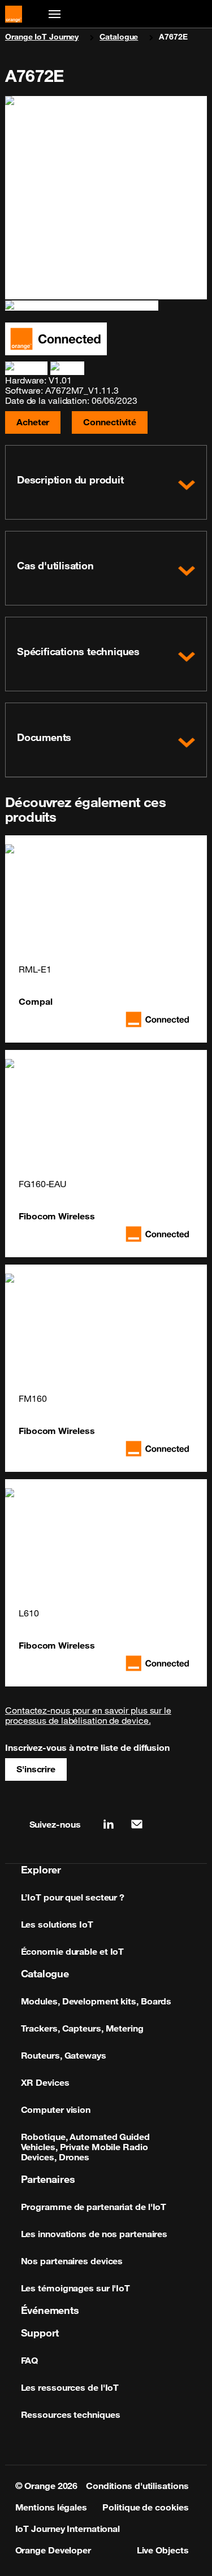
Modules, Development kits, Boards (96, 2001)
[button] (106, 482)
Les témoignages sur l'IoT (76, 2288)
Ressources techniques (71, 2414)
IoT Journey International (68, 2529)
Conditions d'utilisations (137, 2486)
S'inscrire (36, 1769)
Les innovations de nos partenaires (94, 2234)
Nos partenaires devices (72, 2261)
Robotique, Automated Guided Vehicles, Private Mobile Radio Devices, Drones (85, 2147)
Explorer (41, 1869)
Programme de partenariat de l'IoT (94, 2207)
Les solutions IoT (57, 1924)
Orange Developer (53, 2550)
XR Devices (45, 2082)
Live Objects (163, 2550)
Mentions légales (51, 2507)
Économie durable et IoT (73, 1951)
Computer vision (56, 2109)
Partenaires (48, 2179)
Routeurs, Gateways (64, 2055)
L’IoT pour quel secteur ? (73, 1897)
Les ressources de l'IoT (70, 2387)
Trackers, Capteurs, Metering (82, 2028)
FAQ (30, 2360)
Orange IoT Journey (42, 37)
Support (40, 2333)
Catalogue (119, 37)
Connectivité (110, 422)
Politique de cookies (145, 2507)
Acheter (33, 422)
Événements (50, 2310)
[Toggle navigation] (53, 14)
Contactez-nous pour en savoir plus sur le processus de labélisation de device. (88, 1715)
